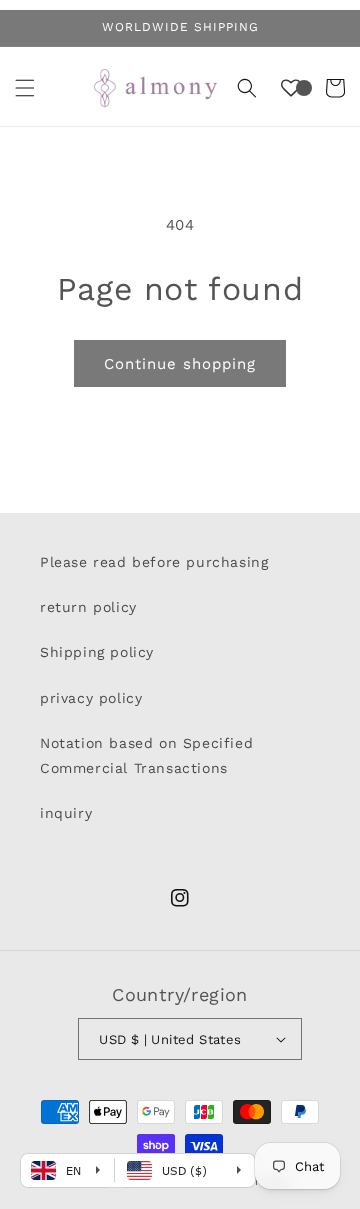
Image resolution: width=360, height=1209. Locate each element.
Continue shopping (180, 364)
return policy (88, 607)
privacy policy (91, 698)
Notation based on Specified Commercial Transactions (146, 755)
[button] (25, 88)
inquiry (66, 813)
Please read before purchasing (154, 562)
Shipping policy (97, 652)
